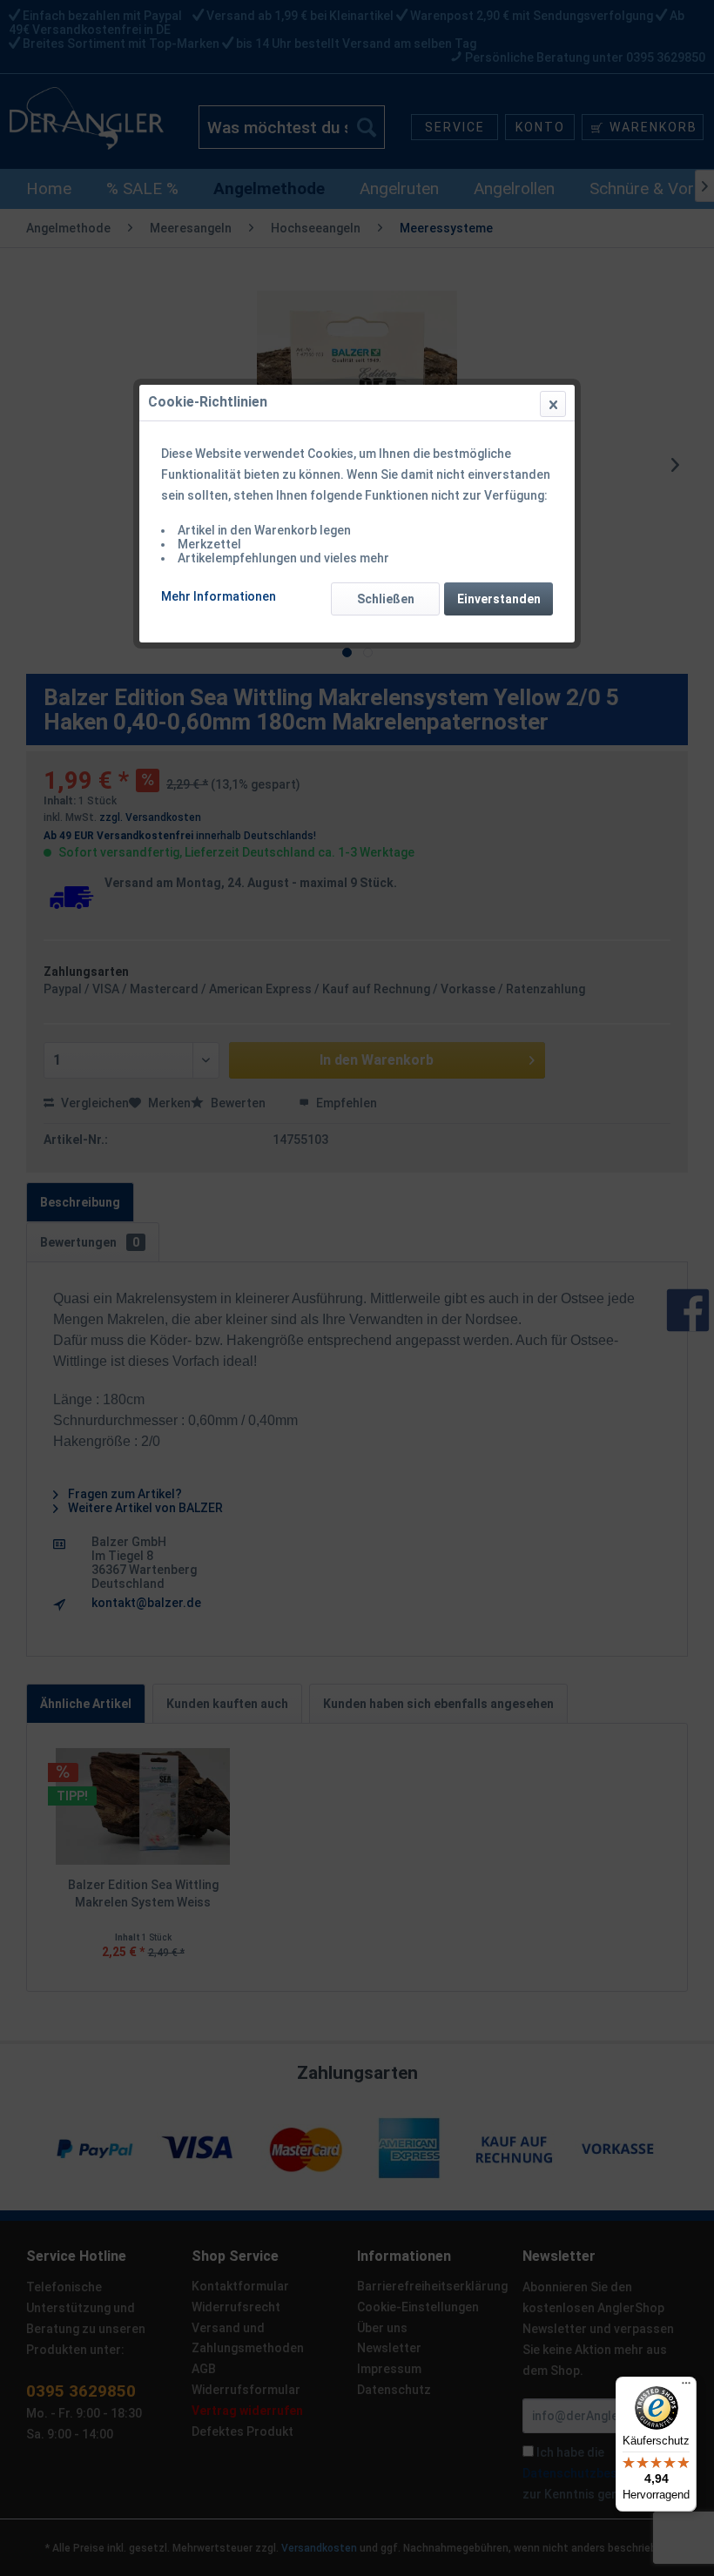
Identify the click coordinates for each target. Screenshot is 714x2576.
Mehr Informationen (219, 596)
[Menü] (686, 2387)
